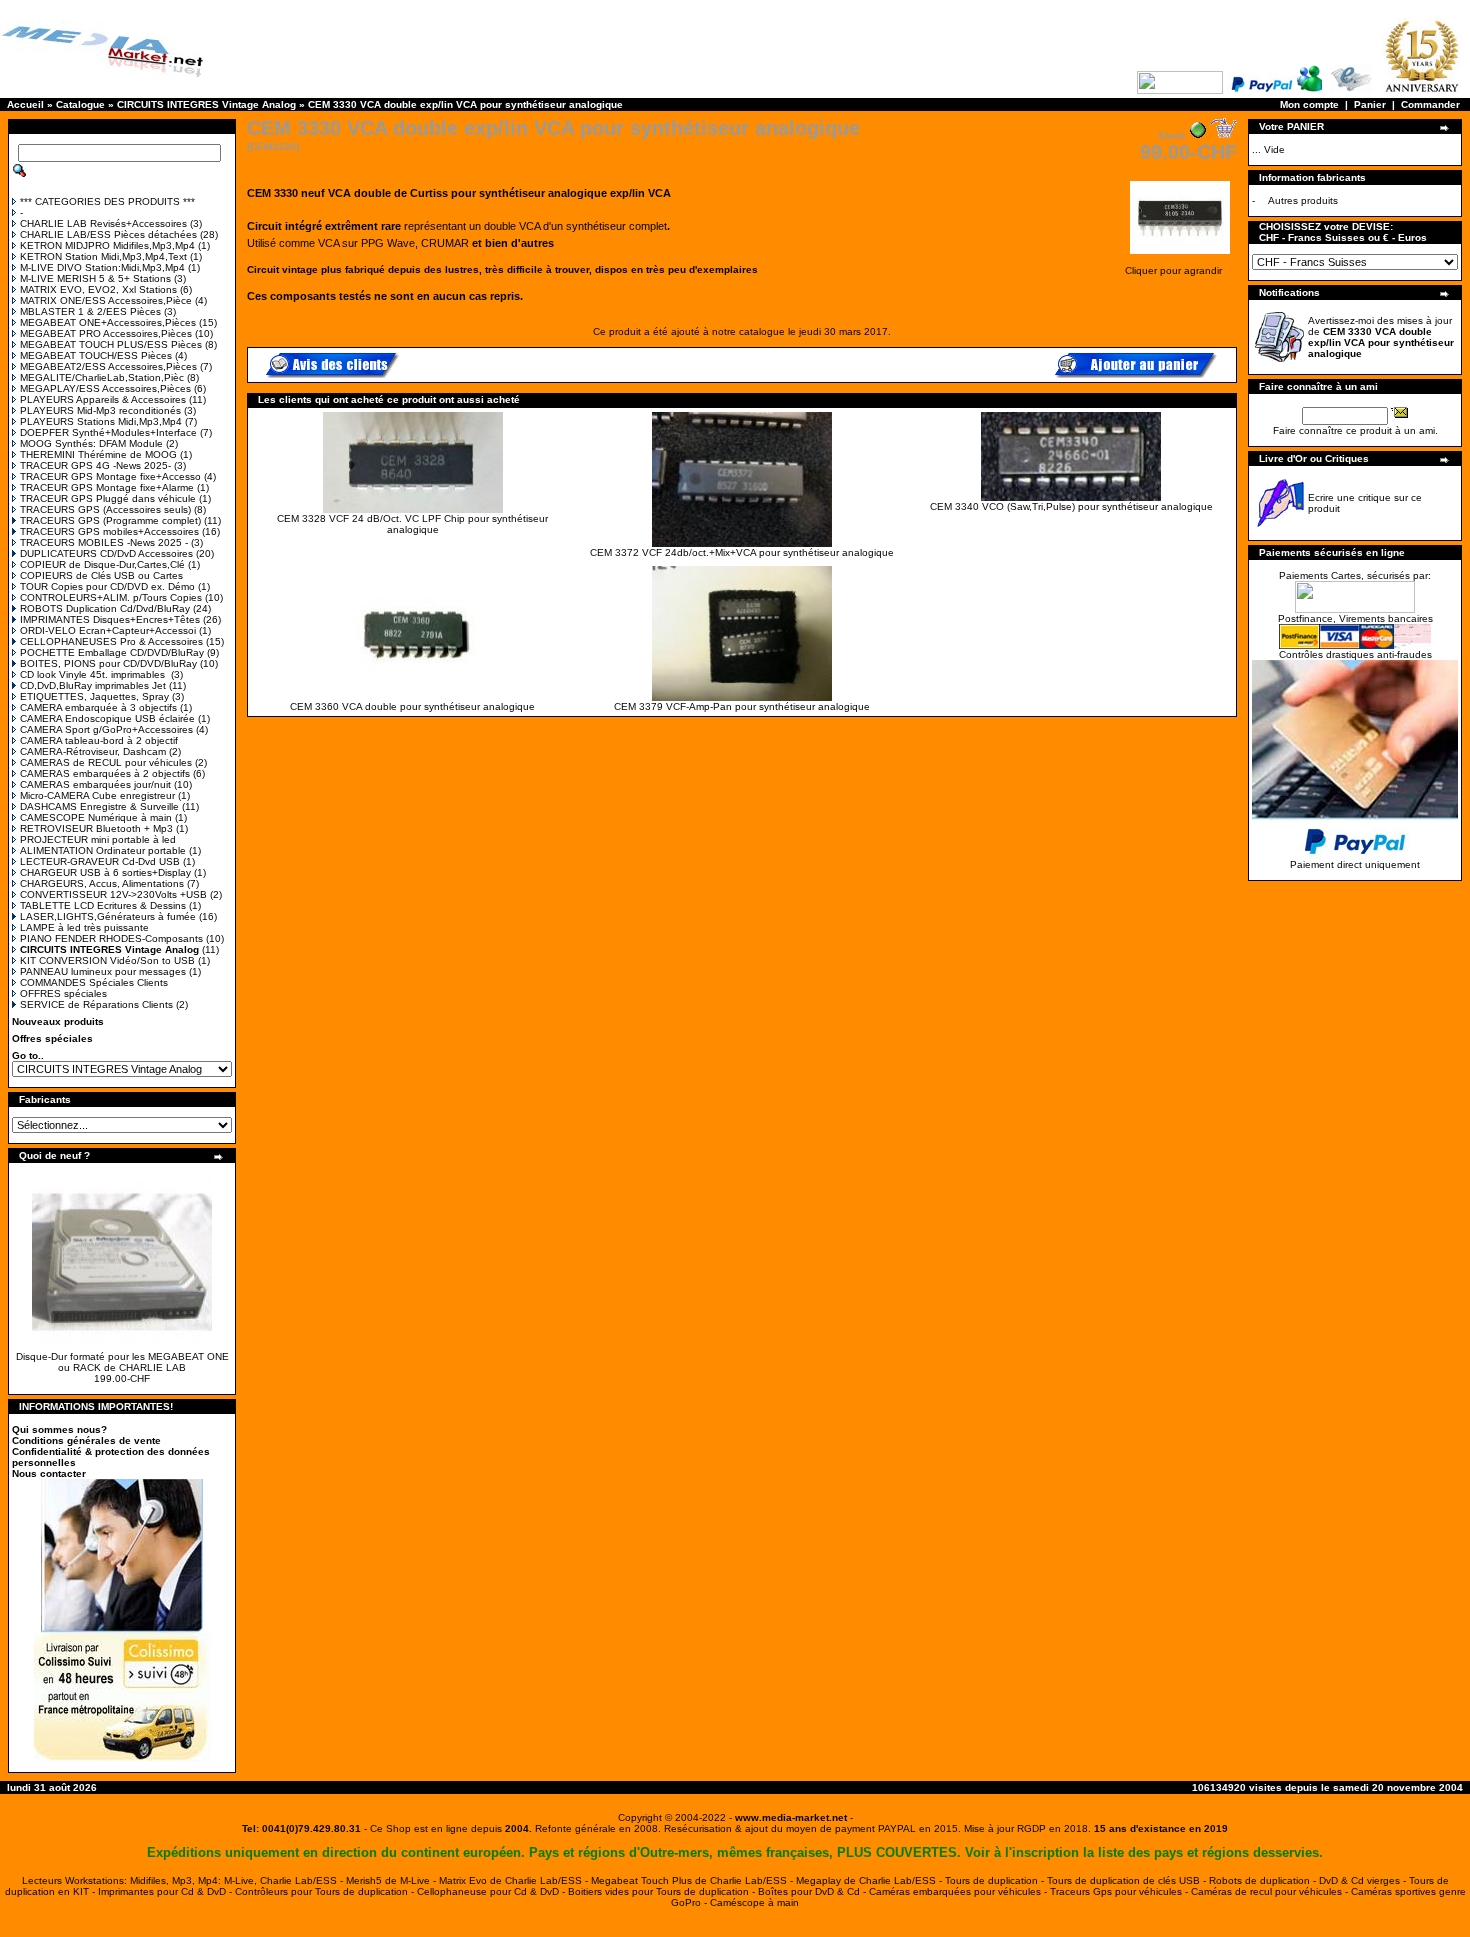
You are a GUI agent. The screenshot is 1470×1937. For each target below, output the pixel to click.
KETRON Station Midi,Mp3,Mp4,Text (103, 256)
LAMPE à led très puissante (84, 927)
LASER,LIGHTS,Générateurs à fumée (108, 916)
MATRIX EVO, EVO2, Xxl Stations (98, 289)
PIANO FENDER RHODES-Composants (111, 938)
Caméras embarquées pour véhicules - (959, 1891)
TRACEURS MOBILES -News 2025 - (104, 542)
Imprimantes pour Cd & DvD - (166, 1891)
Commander (1430, 104)
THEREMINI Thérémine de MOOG (98, 454)
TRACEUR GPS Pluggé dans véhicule (108, 498)
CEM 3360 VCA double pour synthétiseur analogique (412, 706)
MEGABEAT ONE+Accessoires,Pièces (108, 322)
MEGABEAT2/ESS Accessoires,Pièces (108, 366)
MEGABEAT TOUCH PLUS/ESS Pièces (111, 344)
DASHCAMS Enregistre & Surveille (99, 806)
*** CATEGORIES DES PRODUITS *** (107, 201)
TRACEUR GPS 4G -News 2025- (95, 465)
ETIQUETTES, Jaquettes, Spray (94, 696)
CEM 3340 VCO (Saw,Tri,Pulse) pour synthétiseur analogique (1071, 506)
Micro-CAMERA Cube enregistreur (97, 795)
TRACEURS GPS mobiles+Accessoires (109, 531)
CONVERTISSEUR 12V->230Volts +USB (113, 894)
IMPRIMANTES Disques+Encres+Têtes (110, 619)
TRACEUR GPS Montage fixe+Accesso (110, 476)
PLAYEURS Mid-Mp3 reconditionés (100, 410)
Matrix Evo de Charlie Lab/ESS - (515, 1880)
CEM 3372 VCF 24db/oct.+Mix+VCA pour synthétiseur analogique (742, 552)
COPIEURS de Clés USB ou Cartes (101, 575)
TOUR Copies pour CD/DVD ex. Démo (107, 586)
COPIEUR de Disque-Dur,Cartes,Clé (102, 564)
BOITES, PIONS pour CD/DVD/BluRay (108, 663)
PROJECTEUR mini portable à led (98, 839)
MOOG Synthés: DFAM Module (91, 443)
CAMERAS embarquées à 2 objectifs (105, 773)
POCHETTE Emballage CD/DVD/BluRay (112, 652)
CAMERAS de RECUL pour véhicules (106, 762)
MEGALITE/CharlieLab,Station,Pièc (102, 377)
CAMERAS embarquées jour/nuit (95, 784)
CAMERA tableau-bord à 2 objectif (99, 740)
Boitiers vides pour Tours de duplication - (663, 1891)
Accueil (25, 104)
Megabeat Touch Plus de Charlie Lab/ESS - (693, 1880)
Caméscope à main (754, 1902)
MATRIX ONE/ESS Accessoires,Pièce (106, 300)
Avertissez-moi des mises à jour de (1381, 337)
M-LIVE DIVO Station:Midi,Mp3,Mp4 (102, 267)
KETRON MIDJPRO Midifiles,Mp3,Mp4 (107, 245)
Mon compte (1309, 104)
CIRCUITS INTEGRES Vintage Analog (206, 104)
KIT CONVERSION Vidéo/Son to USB (107, 960)
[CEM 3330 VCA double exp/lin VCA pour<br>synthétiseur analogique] (1180, 255)
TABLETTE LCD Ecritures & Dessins (103, 905)
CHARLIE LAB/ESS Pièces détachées (108, 234)
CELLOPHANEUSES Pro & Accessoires (111, 641)
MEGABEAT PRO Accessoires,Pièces (106, 333)
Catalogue (80, 104)
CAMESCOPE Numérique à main (96, 817)
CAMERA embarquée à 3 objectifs (98, 707)
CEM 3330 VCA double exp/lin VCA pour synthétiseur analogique (465, 104)
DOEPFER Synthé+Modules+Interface (108, 432)
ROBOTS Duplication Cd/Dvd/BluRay (105, 608)
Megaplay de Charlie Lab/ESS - (870, 1880)
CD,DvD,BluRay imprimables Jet (93, 685)
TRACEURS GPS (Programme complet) (110, 520)
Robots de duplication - (1264, 1880)
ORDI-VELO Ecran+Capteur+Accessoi (108, 630)
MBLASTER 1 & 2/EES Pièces (90, 311)
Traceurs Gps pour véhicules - (1120, 1891)
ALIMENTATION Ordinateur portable (103, 850)
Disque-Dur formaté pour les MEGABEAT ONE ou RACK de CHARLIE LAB (122, 1362)
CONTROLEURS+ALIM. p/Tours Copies (111, 597)
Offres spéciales (52, 1038)
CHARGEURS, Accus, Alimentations (102, 883)
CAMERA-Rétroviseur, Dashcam (93, 751)
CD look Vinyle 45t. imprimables (94, 674)
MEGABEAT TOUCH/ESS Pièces (96, 355)
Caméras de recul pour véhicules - (1271, 1891)
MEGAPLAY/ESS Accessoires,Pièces (105, 388)
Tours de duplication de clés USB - (1128, 1880)
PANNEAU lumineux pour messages (103, 971)
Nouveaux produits (58, 1021)
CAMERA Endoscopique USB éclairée (107, 718)
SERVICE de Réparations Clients (96, 1004)
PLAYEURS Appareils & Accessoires (103, 399)
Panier (1370, 104)
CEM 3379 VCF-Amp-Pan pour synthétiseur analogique (742, 706)
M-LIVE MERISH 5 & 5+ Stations (95, 278)
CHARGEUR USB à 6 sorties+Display (105, 872)
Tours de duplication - (996, 1880)
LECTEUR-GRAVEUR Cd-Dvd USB (100, 861)
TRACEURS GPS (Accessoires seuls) (105, 509)
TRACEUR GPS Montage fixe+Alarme (107, 487)
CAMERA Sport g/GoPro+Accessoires (106, 729)
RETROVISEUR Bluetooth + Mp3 (96, 828)
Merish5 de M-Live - (392, 1880)
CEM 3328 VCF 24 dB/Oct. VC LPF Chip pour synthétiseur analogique (412, 524)
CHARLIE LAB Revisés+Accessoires (103, 223)
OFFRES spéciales (63, 993)
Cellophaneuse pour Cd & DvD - (492, 1891)
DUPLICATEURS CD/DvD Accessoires (106, 553)
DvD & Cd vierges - (1364, 1880)
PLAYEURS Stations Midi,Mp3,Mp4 (101, 421)
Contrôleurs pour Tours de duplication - (326, 1891)
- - (791, 1817)
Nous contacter (49, 1473)
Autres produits (1303, 200)
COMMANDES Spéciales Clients (94, 982)
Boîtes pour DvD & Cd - (813, 1891)
